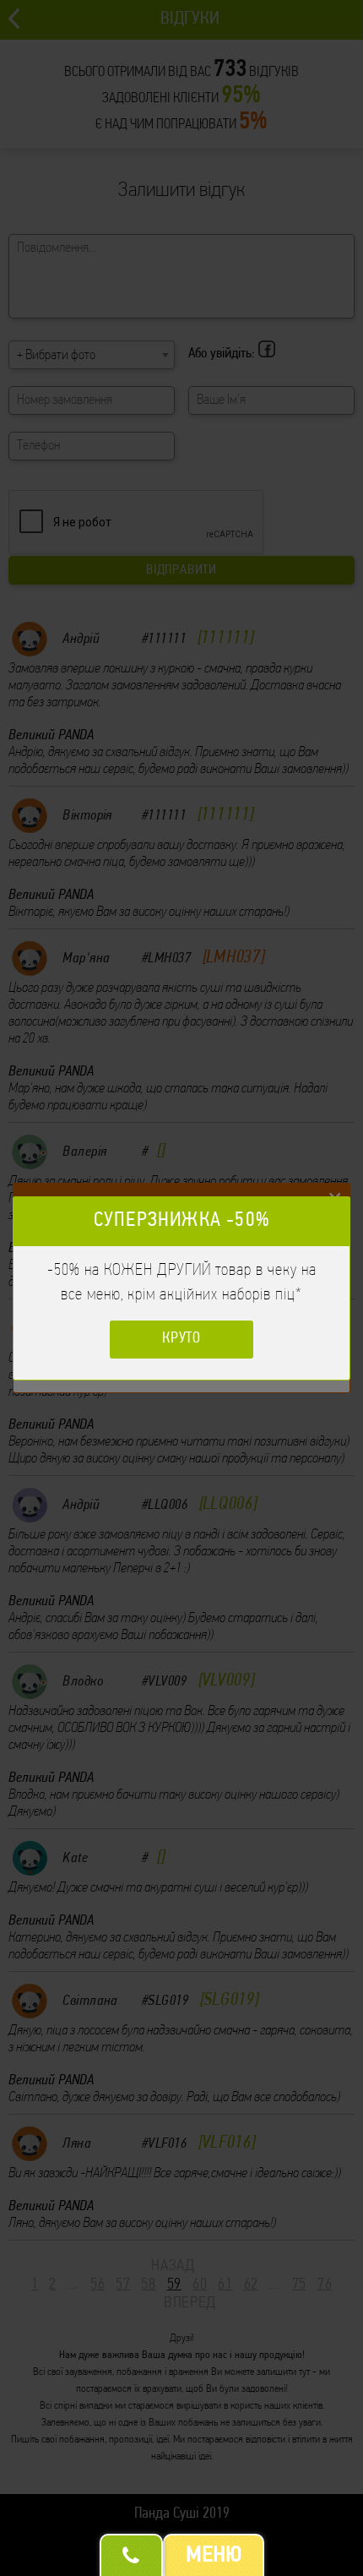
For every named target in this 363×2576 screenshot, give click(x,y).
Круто (182, 1339)
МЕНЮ (214, 2556)
